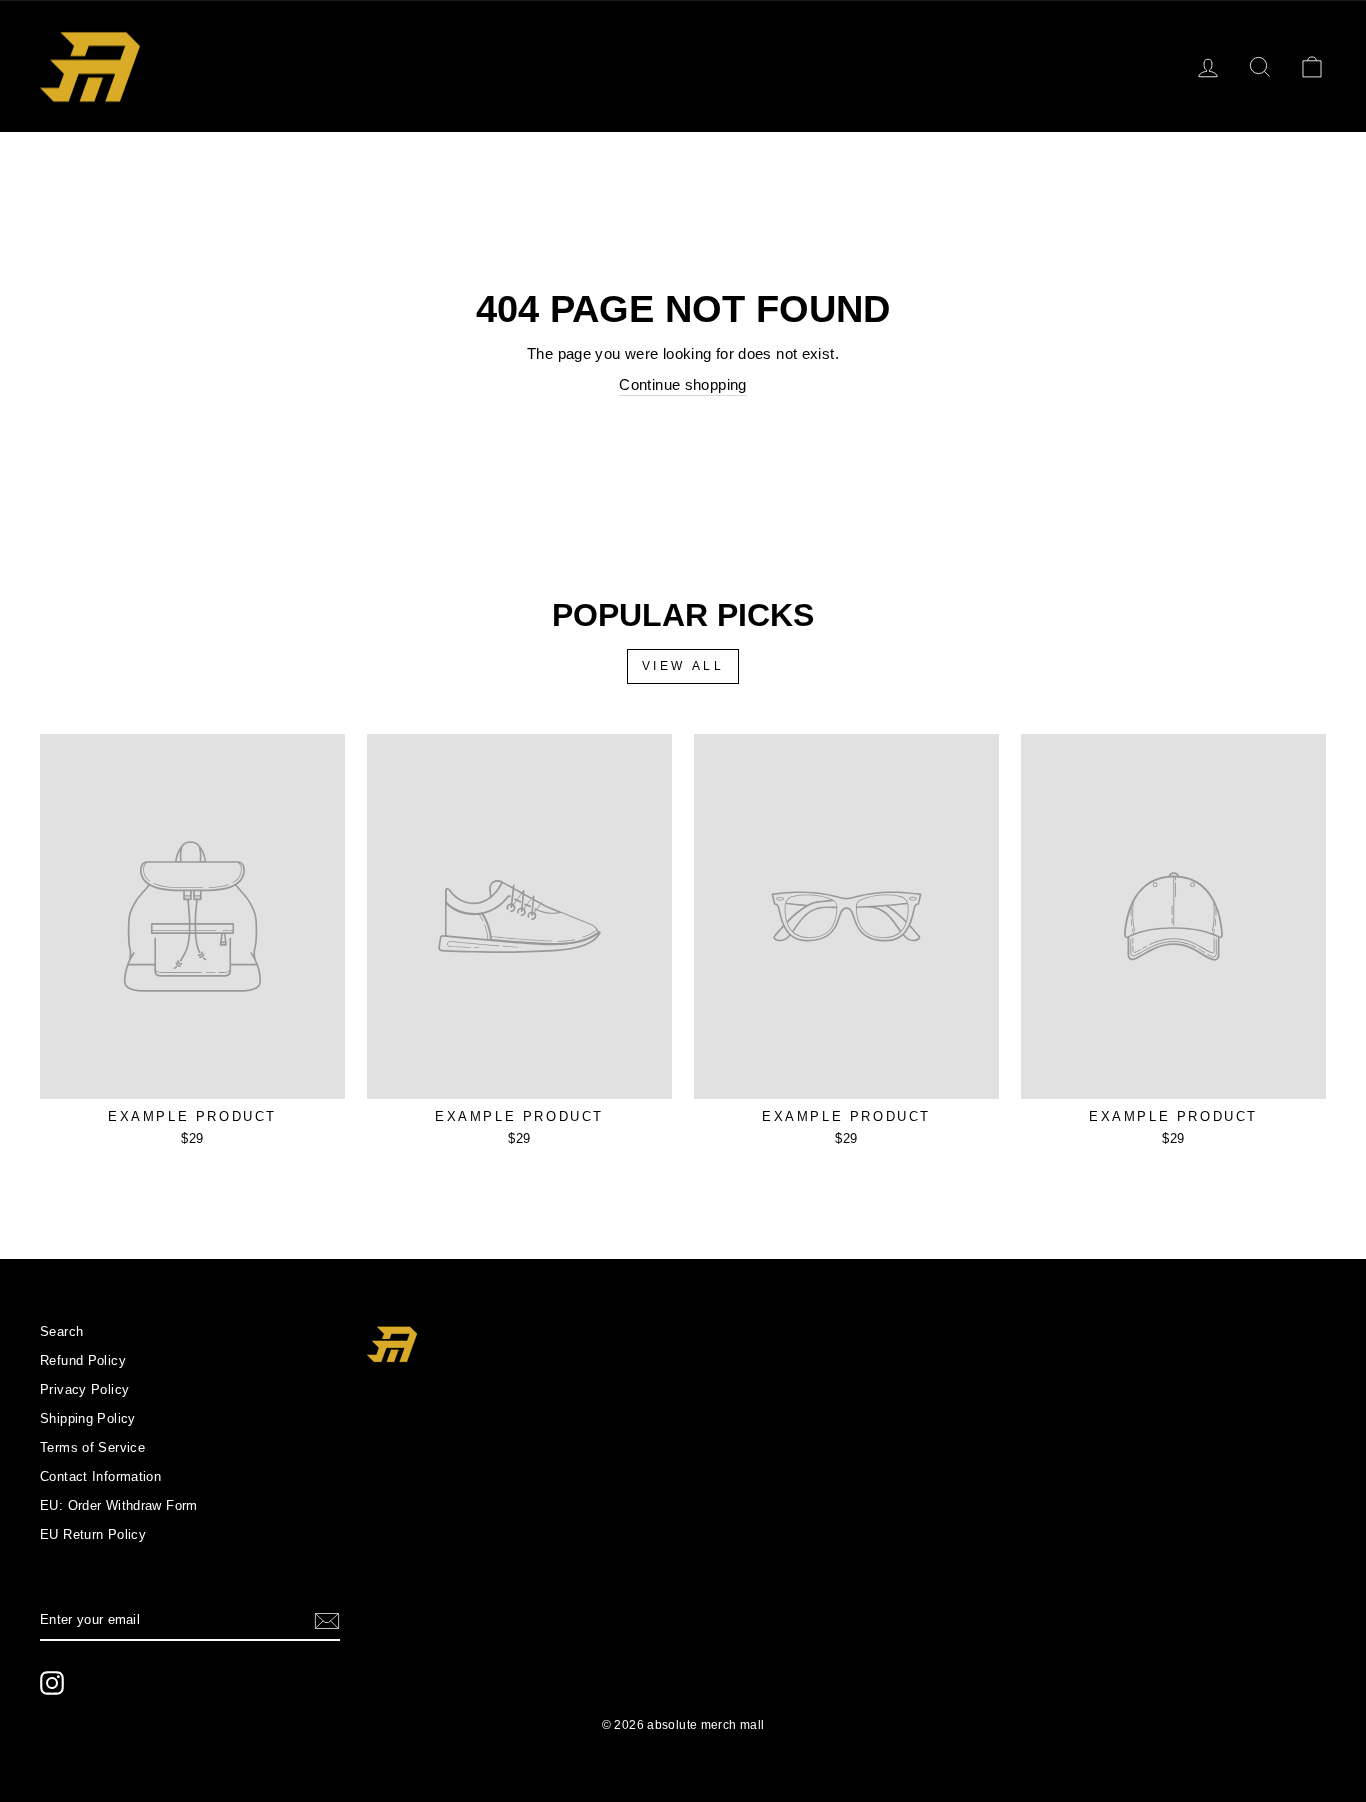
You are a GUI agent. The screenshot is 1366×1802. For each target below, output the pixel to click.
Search (61, 1331)
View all (683, 666)
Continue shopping (682, 384)
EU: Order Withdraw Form (119, 1505)
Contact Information (100, 1476)
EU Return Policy (93, 1534)
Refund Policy (83, 1360)
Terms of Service (92, 1447)
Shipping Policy (88, 1418)
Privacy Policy (84, 1389)
